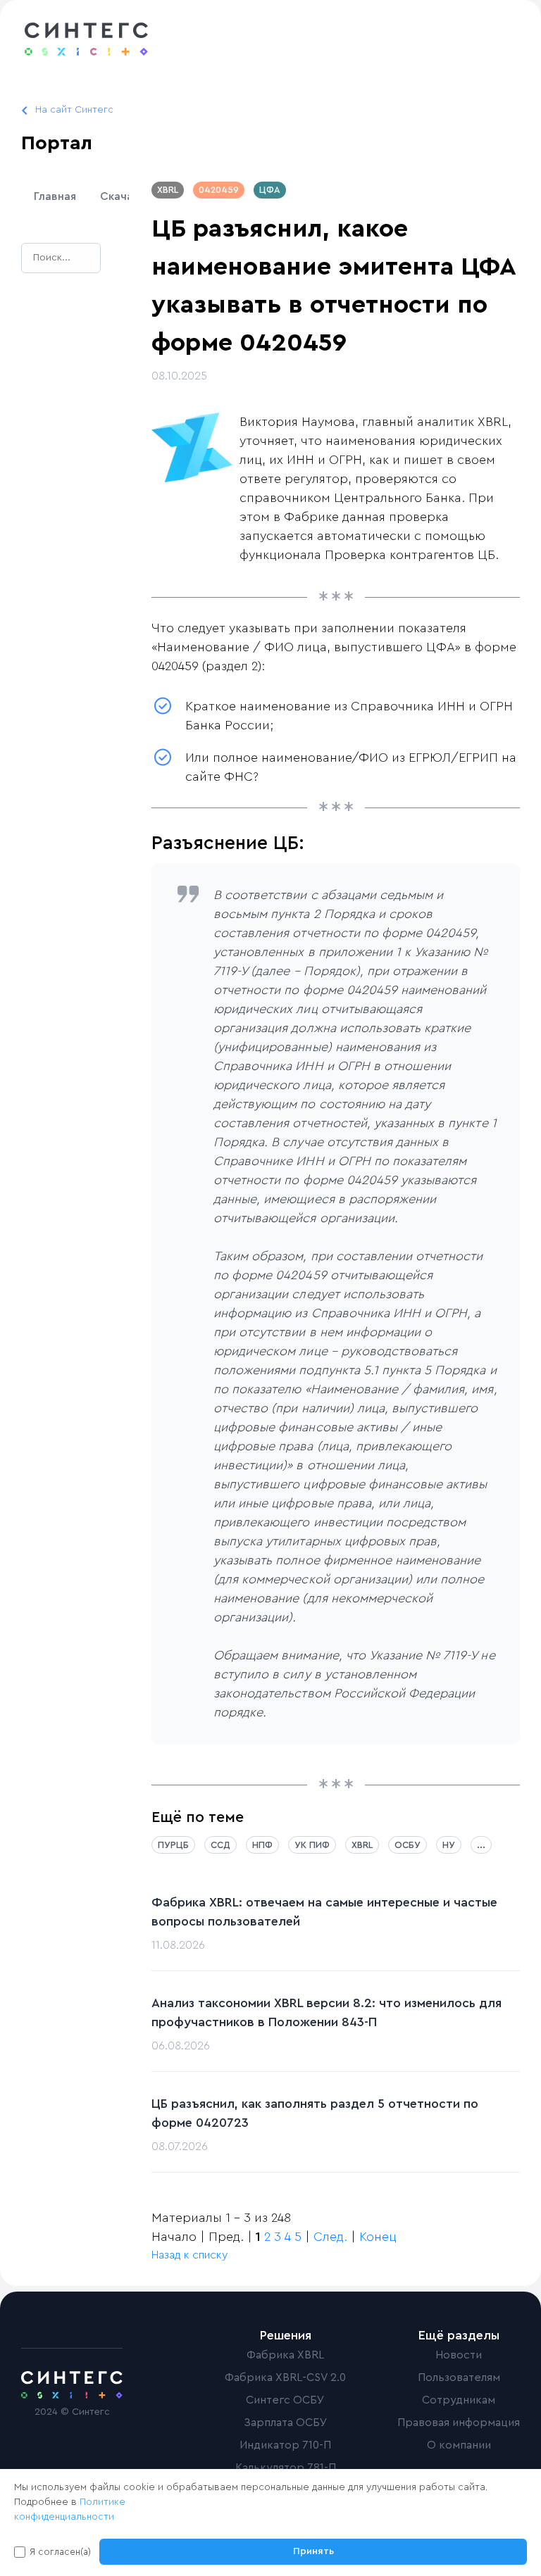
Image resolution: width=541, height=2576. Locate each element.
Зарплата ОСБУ (286, 2423)
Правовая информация (459, 2423)
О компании (459, 2445)
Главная (55, 196)
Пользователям (459, 2377)
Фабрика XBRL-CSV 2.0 (285, 2377)
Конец (378, 2237)
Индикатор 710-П (285, 2445)
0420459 (219, 190)
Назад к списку (189, 2255)
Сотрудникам (459, 2400)
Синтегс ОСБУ (285, 2400)
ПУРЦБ (173, 1845)
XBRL (168, 190)
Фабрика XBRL (285, 2355)
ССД (220, 1845)
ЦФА (270, 190)
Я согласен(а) (60, 2552)
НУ (449, 1845)
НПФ (262, 1845)
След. (330, 2237)
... (481, 1845)
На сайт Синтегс (74, 110)
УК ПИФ (312, 1845)
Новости (459, 2355)
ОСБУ (408, 1845)
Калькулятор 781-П (286, 2468)
